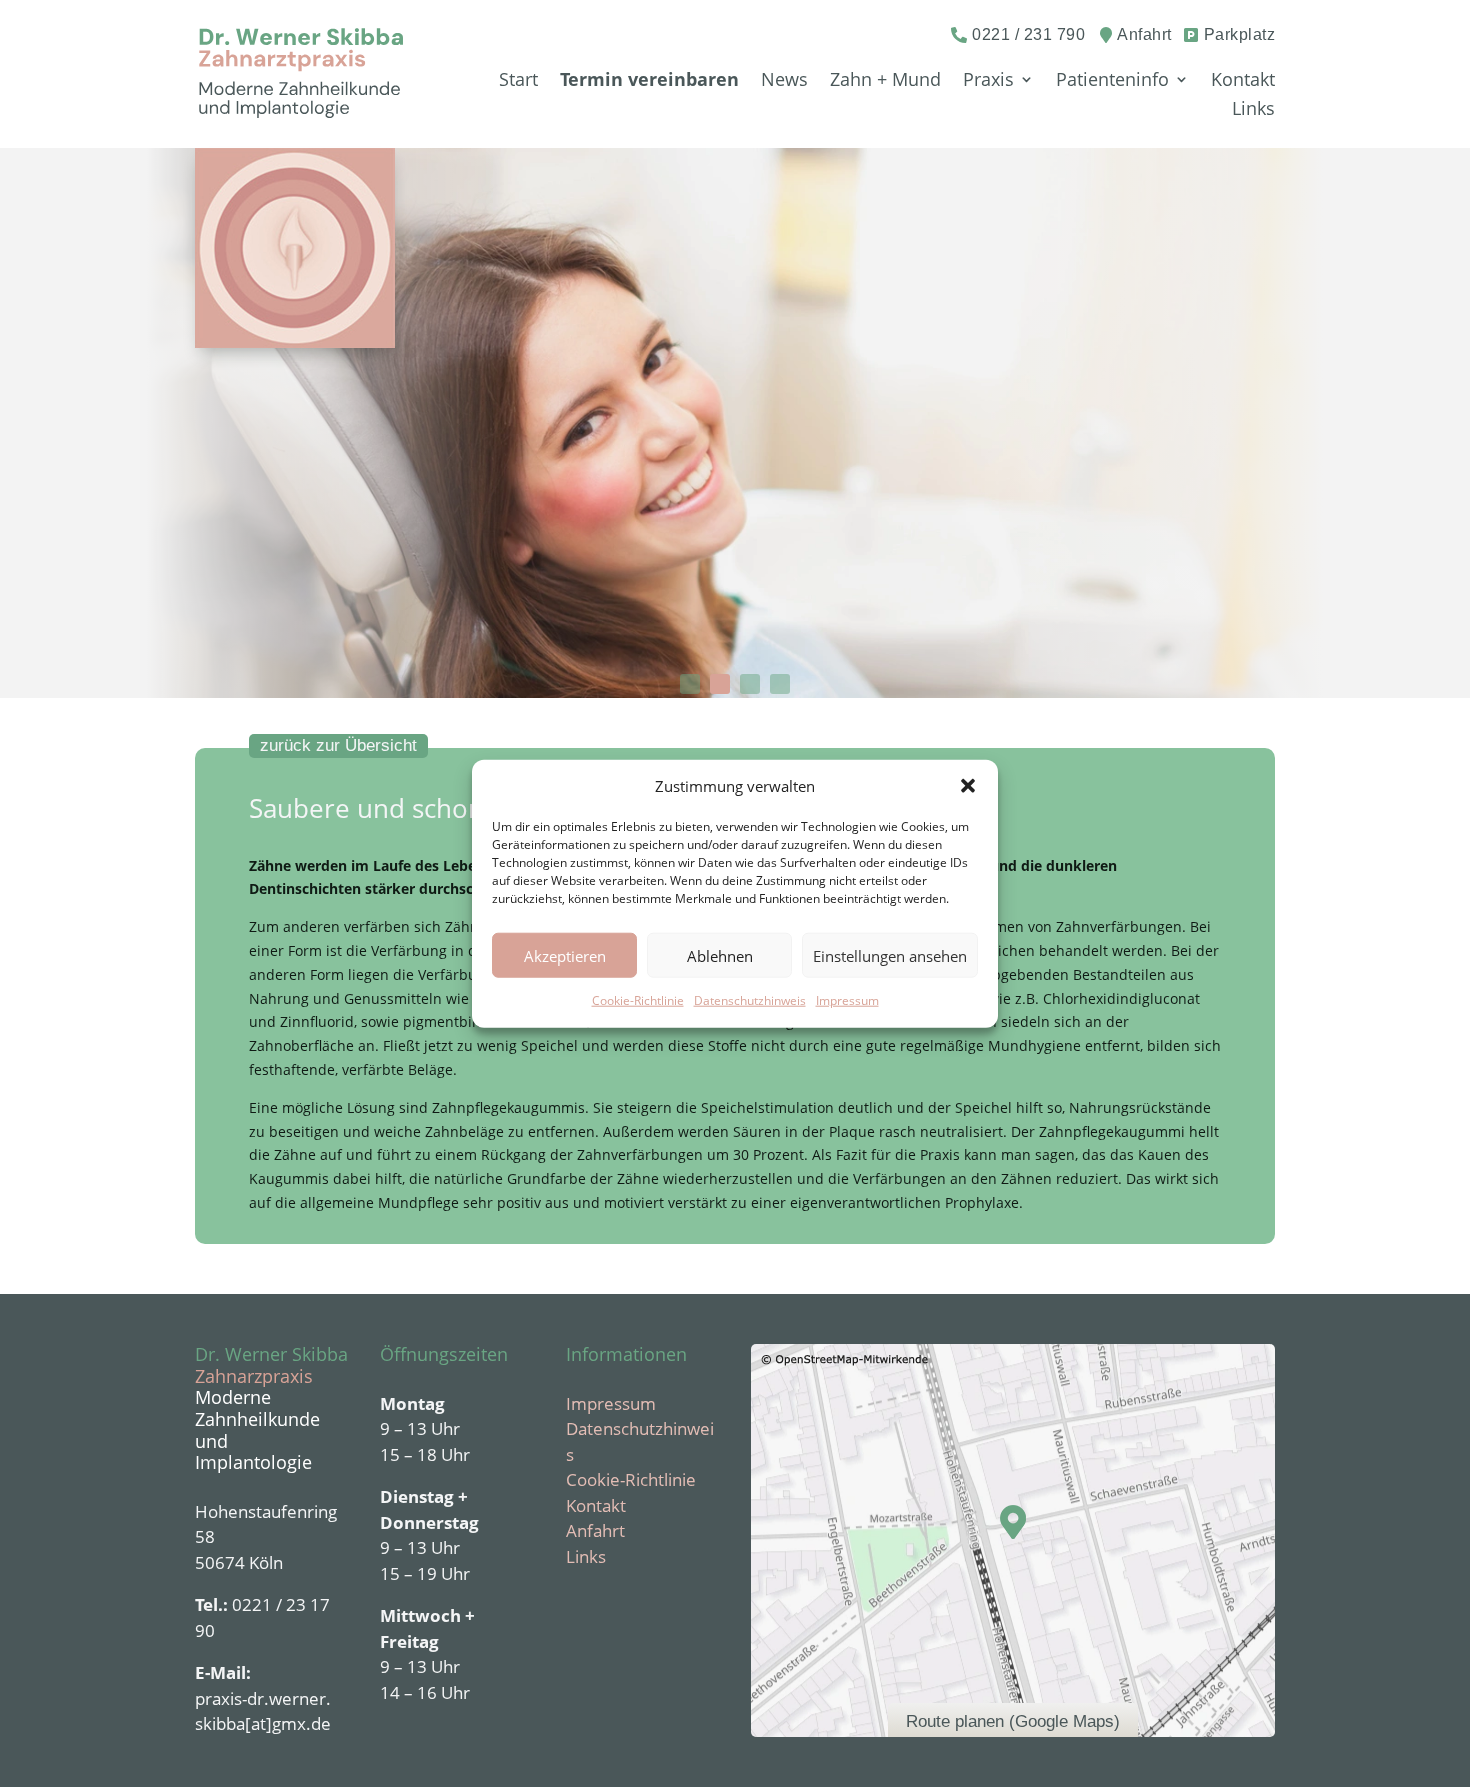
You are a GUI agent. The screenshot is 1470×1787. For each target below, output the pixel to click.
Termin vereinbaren (649, 80)
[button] (968, 786)
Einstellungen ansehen (890, 956)
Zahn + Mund (885, 80)
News (784, 80)
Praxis (988, 80)
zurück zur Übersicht (338, 745)
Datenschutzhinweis (750, 1000)
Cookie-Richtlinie (638, 1000)
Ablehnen (720, 956)
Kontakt (1243, 80)
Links (1253, 109)
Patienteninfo (1112, 80)
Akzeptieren (565, 956)
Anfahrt (595, 1530)
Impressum (847, 1000)
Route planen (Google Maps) (1013, 1721)
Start (518, 80)
